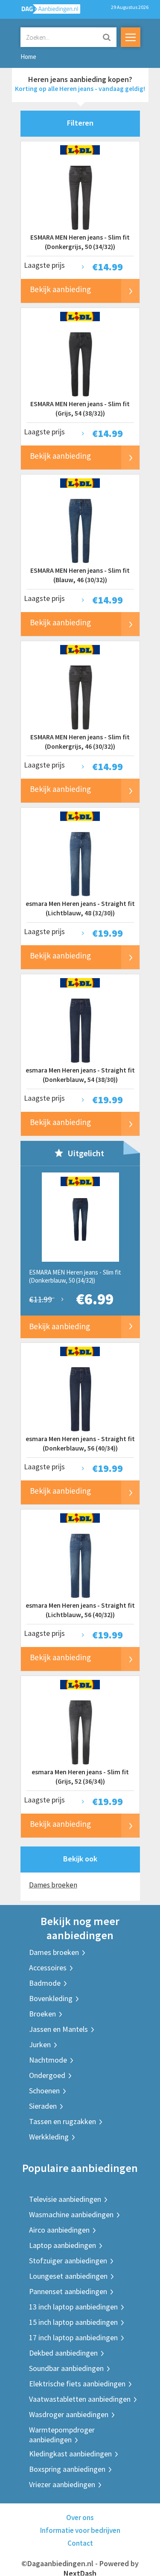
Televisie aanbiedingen (65, 2199)
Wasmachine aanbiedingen (71, 2214)
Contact (80, 2543)
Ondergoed (47, 2075)
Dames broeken (53, 1885)
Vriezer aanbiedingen (62, 2484)
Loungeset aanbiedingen (68, 2276)
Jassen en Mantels (58, 2029)
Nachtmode (48, 2060)
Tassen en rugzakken (63, 2121)
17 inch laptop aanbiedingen (73, 2337)
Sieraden (43, 2106)
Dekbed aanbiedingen (63, 2353)
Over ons (80, 2517)
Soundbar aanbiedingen (66, 2368)
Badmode (45, 1983)
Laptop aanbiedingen (63, 2245)
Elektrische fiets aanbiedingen (77, 2384)
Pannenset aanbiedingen (68, 2291)
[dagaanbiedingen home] (46, 11)
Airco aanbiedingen (59, 2230)
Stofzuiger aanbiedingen (68, 2261)
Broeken (42, 2014)
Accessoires (48, 1968)
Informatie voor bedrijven (80, 2530)
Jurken (40, 2044)
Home (28, 57)
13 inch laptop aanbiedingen (73, 2307)
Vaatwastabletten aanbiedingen (80, 2399)
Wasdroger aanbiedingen (69, 2414)
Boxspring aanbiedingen (67, 2469)
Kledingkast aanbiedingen (70, 2454)
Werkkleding (49, 2137)
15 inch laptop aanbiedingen (73, 2322)
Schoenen (44, 2091)
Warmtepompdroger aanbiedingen (62, 2435)
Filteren (80, 123)
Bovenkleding (51, 1998)
